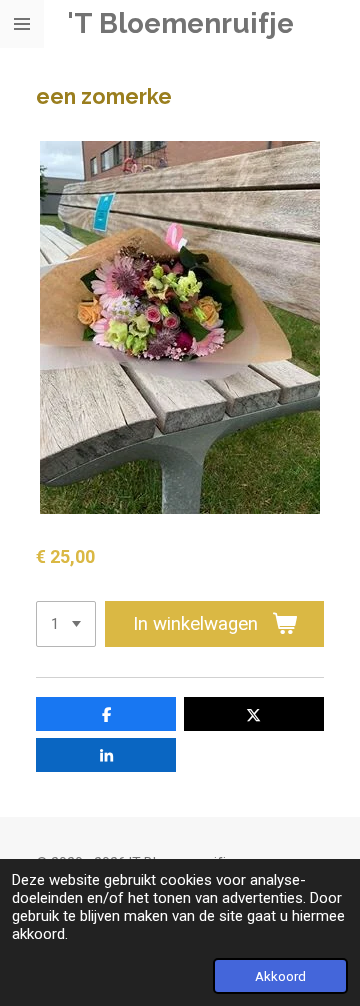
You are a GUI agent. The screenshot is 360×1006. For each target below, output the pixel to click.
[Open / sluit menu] (22, 24)
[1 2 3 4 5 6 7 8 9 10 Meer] (66, 624)
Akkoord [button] (280, 976)
